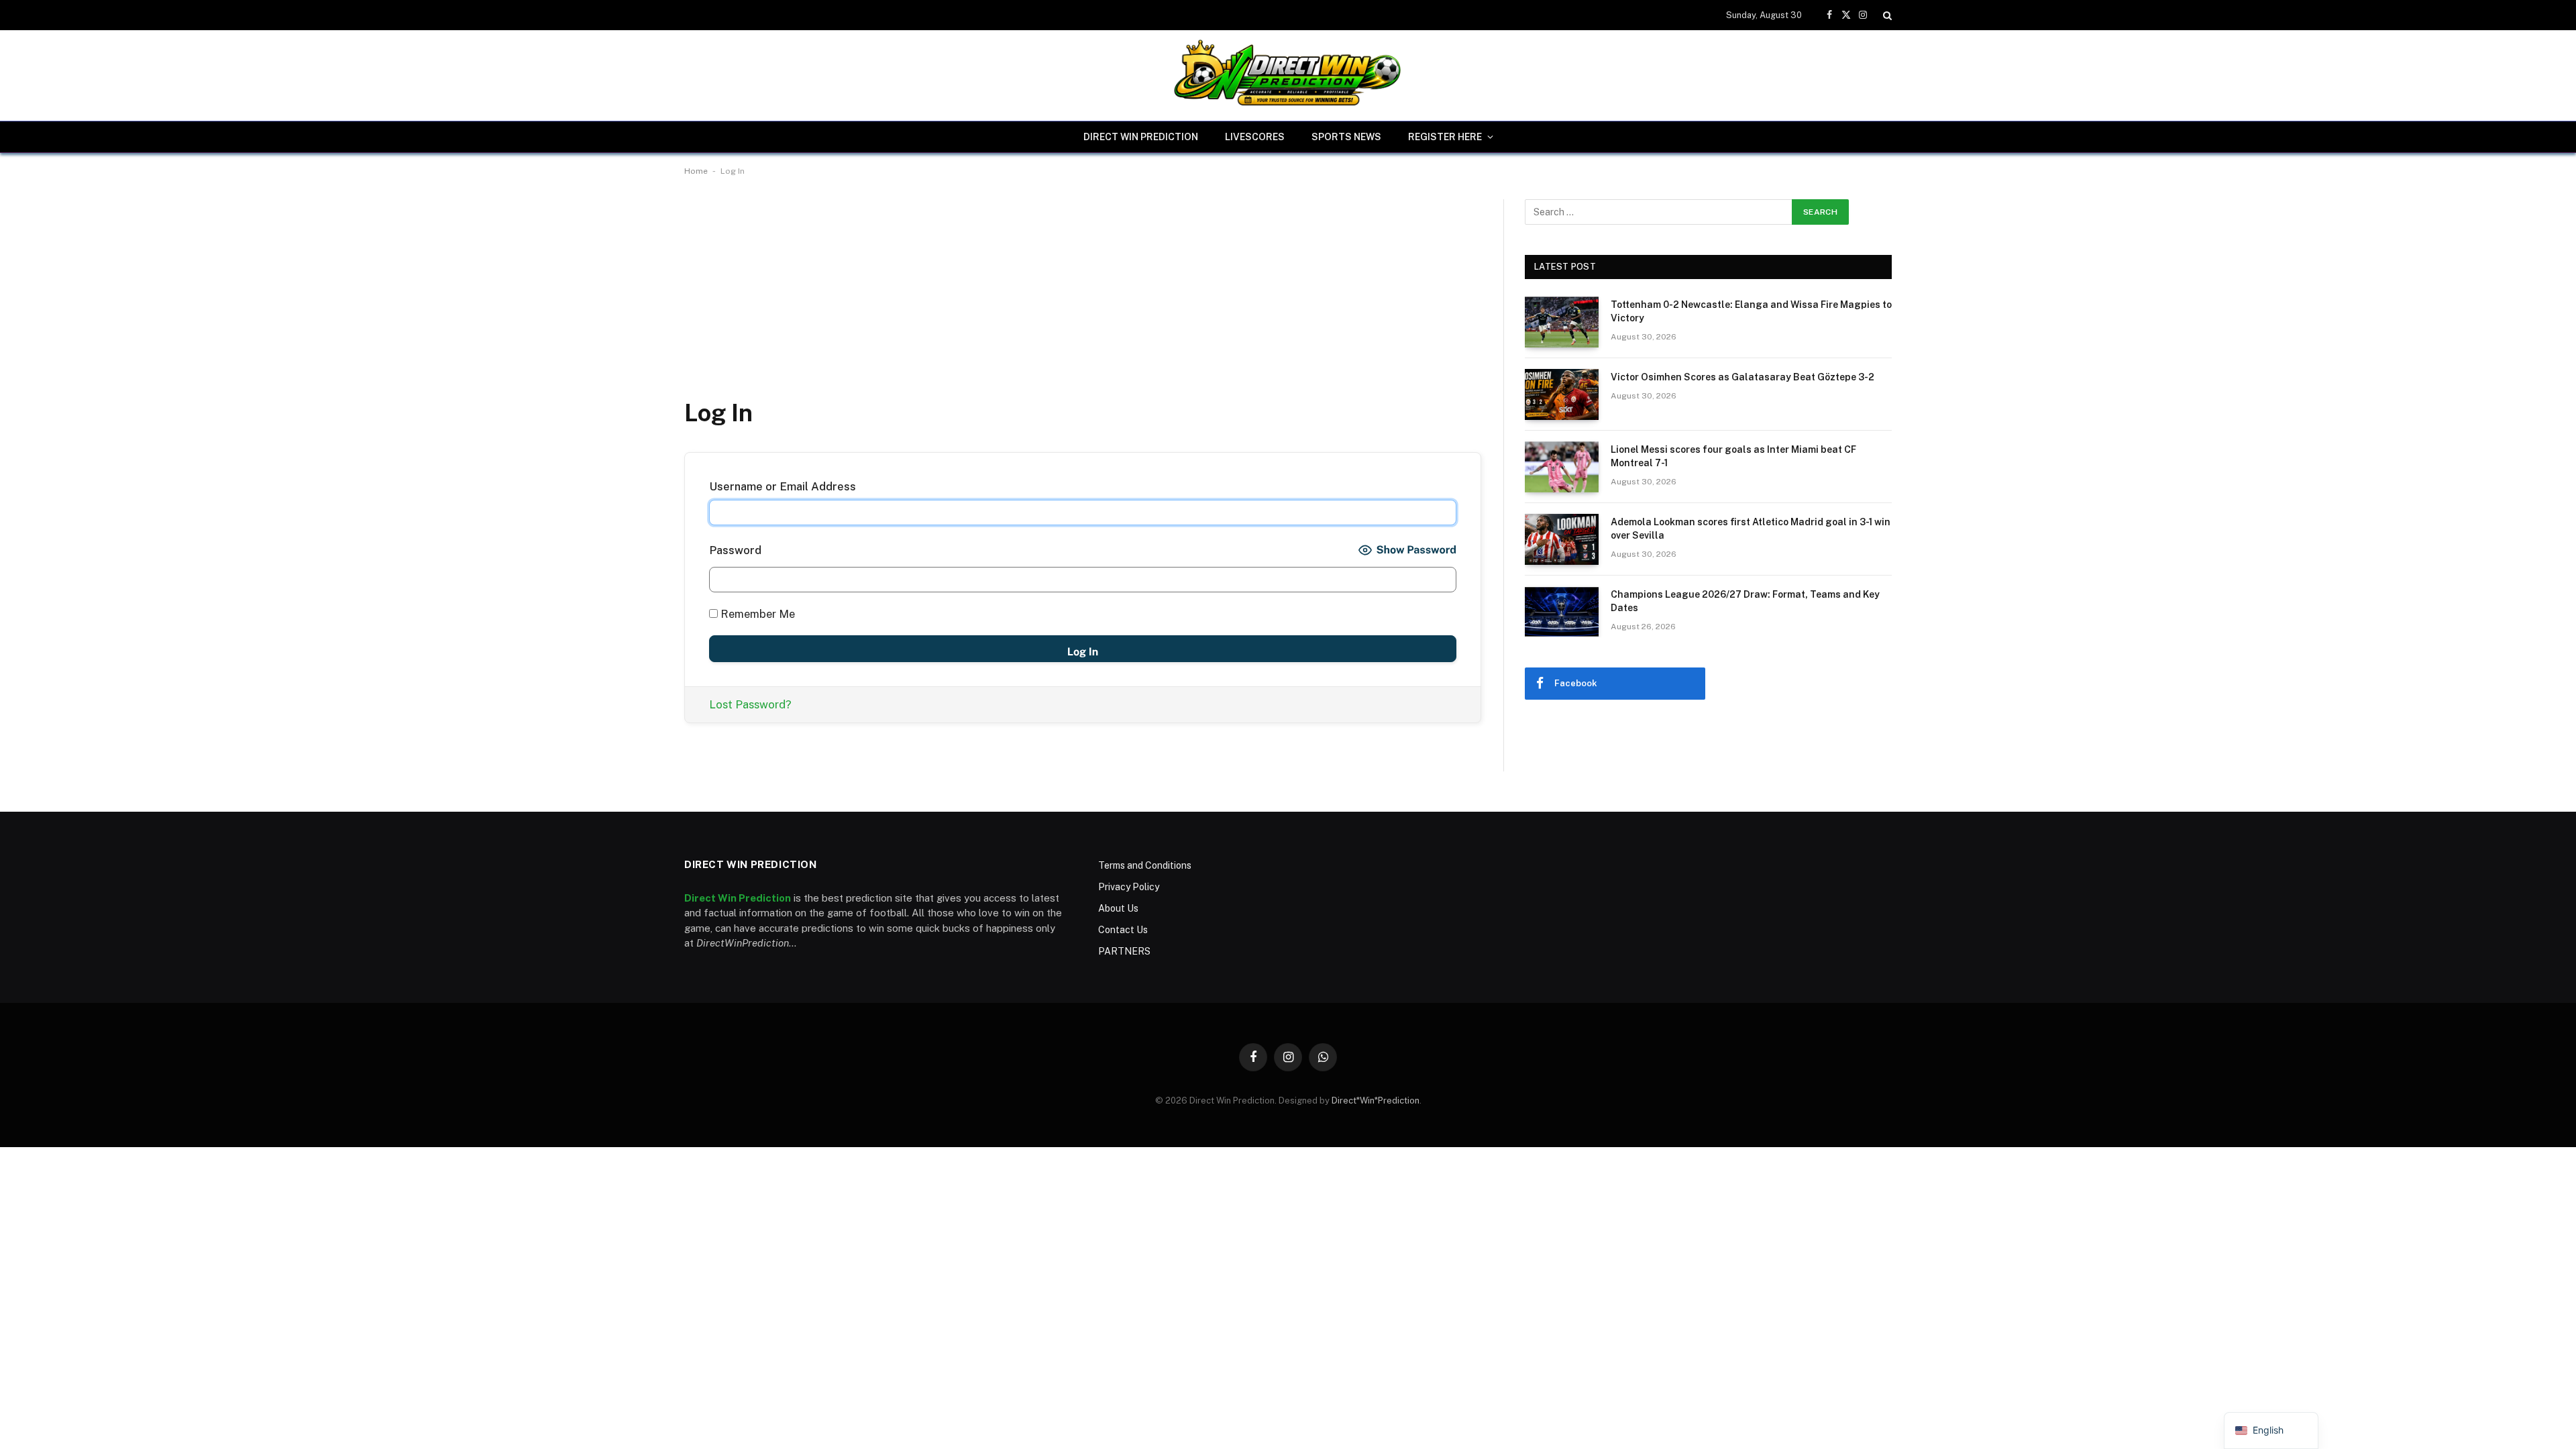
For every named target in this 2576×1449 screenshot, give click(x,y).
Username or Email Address (783, 486)
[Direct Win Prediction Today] (1288, 75)
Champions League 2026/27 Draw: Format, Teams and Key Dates (1745, 601)
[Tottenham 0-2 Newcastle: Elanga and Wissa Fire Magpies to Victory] (1562, 322)
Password (735, 550)
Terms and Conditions (1145, 865)
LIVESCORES (1255, 137)
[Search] (1886, 15)
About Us (1118, 908)
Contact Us (1123, 930)
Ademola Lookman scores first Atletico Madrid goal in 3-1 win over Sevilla (1751, 529)
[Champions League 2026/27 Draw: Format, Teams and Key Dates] (1562, 612)
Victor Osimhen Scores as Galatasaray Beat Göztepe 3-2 (1742, 377)
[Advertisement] (1083, 299)
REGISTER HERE (1445, 137)
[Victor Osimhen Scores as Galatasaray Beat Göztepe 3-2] (1562, 394)
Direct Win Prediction (1141, 137)
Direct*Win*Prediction (1376, 1101)
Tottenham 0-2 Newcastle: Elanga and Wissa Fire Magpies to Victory (1751, 311)
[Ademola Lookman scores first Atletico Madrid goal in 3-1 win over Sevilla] (1562, 539)
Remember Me (756, 614)
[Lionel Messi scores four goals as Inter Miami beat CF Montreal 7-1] (1562, 467)
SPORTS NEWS (1346, 137)
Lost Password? (750, 704)
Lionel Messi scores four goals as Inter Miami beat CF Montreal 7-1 (1733, 456)
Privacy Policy (1129, 887)
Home (696, 171)
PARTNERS (1124, 951)
